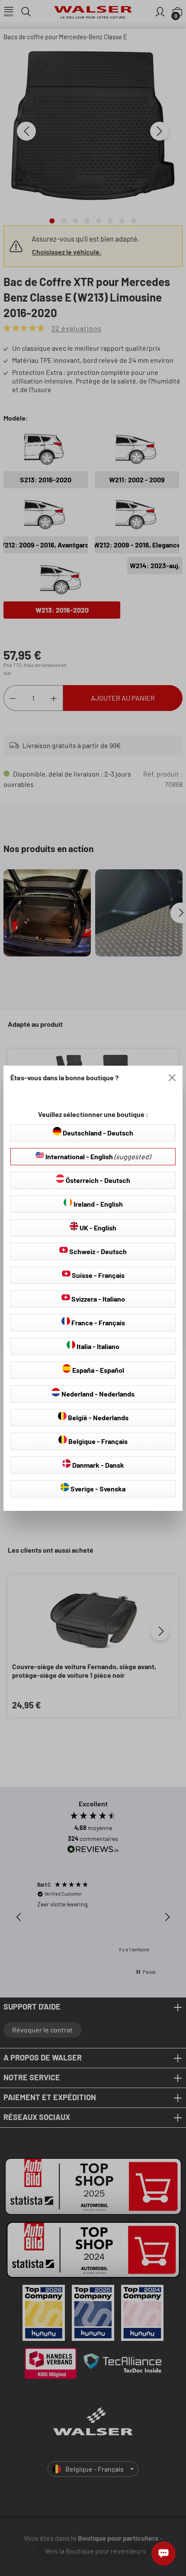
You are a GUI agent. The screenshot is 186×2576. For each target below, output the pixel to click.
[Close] (172, 1078)
